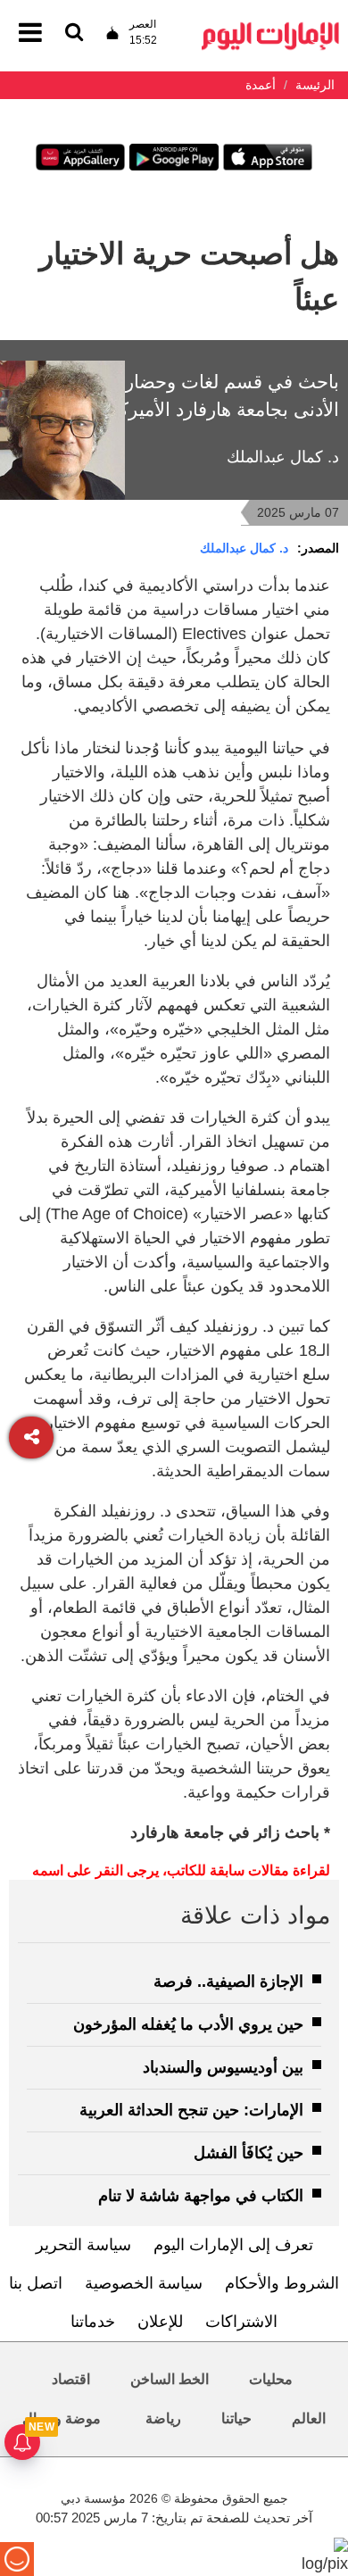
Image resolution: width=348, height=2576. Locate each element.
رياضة (163, 2418)
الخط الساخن (170, 2379)
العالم (309, 2418)
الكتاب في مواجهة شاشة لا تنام (201, 2196)
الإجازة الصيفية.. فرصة (228, 1982)
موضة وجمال (62, 2418)
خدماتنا (93, 2322)
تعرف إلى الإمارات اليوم (233, 2245)
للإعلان (160, 2322)
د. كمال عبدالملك (244, 548)
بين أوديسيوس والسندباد (223, 2067)
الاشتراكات (241, 2322)
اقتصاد (71, 2379)
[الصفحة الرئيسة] (270, 27)
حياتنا (236, 2418)
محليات (271, 2379)
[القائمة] (74, 33)
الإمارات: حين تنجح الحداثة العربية (191, 2110)
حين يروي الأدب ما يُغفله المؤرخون (188, 2024)
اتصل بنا (36, 2283)
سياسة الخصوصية (144, 2283)
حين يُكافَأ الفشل (249, 2153)
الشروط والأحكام (282, 2283)
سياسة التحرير (83, 2245)
